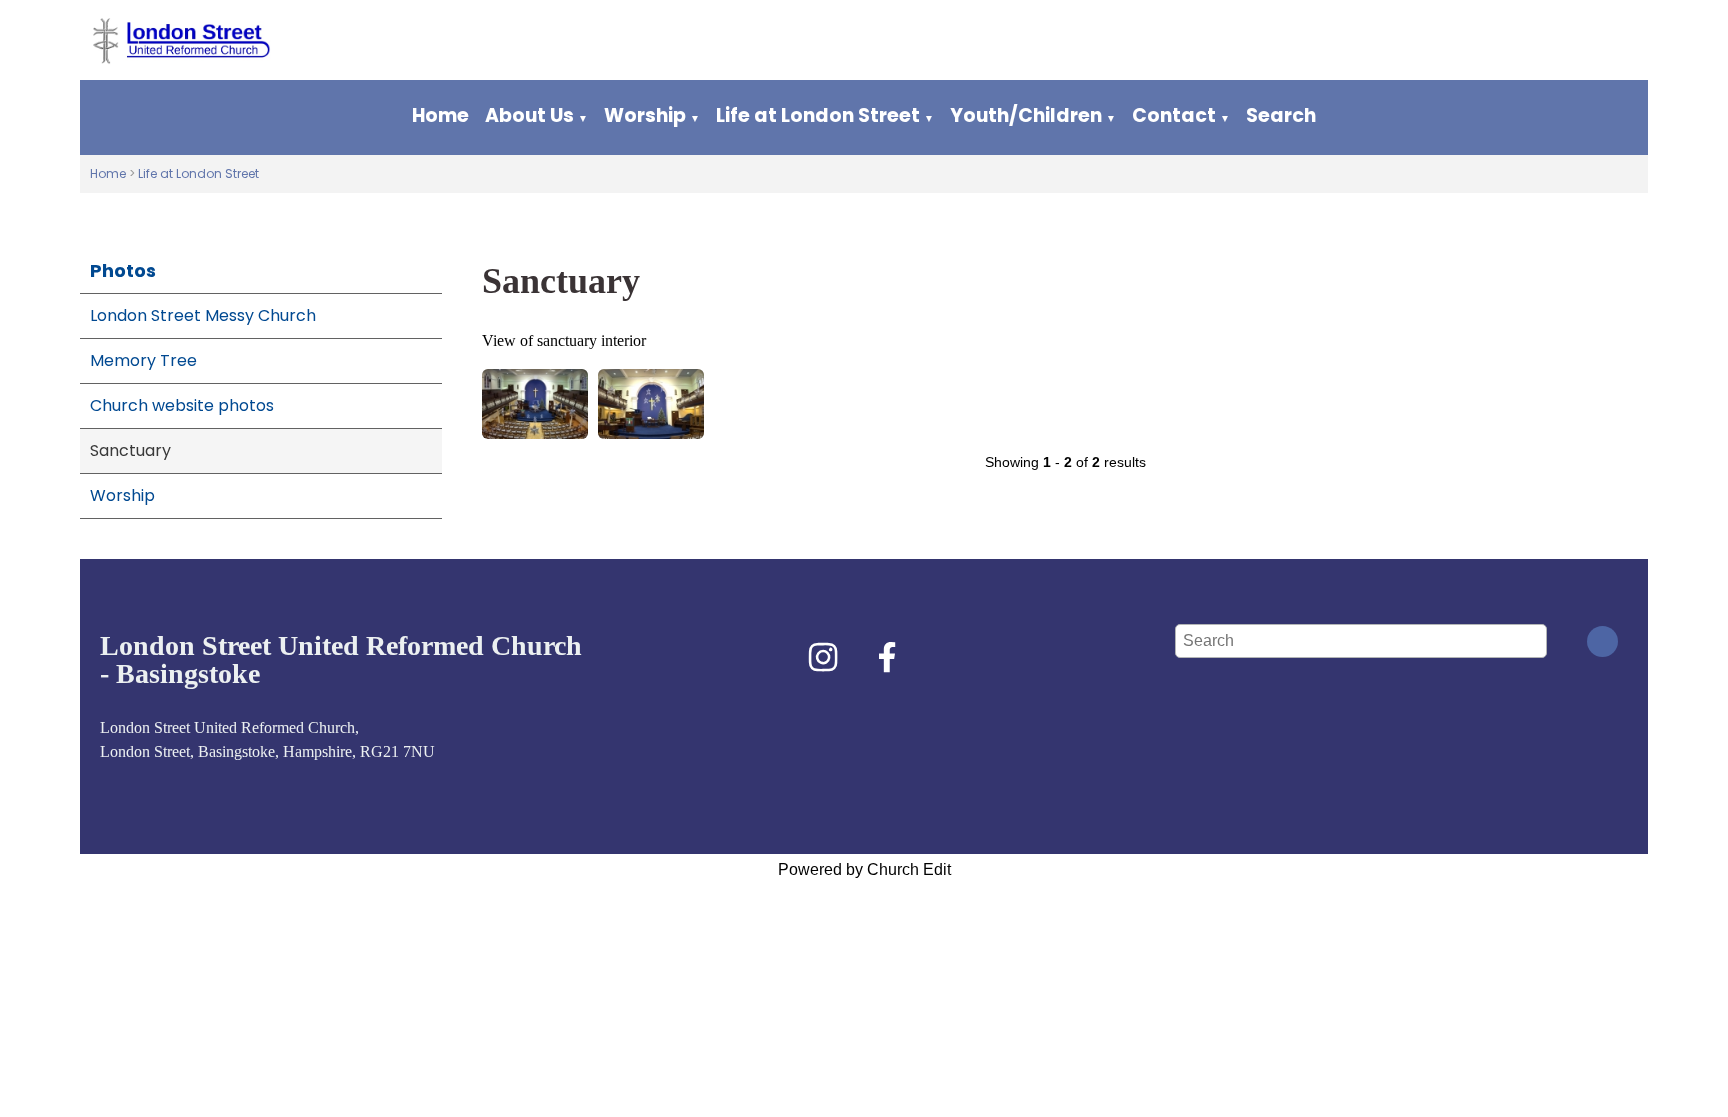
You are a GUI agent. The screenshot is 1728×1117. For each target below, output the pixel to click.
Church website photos (182, 405)
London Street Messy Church (203, 315)
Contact (1174, 115)
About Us (529, 115)
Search (1281, 115)
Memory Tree (143, 360)
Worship (645, 115)
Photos (123, 270)
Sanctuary (130, 450)
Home (440, 115)
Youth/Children (1026, 115)
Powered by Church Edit (864, 869)
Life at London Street (818, 115)
